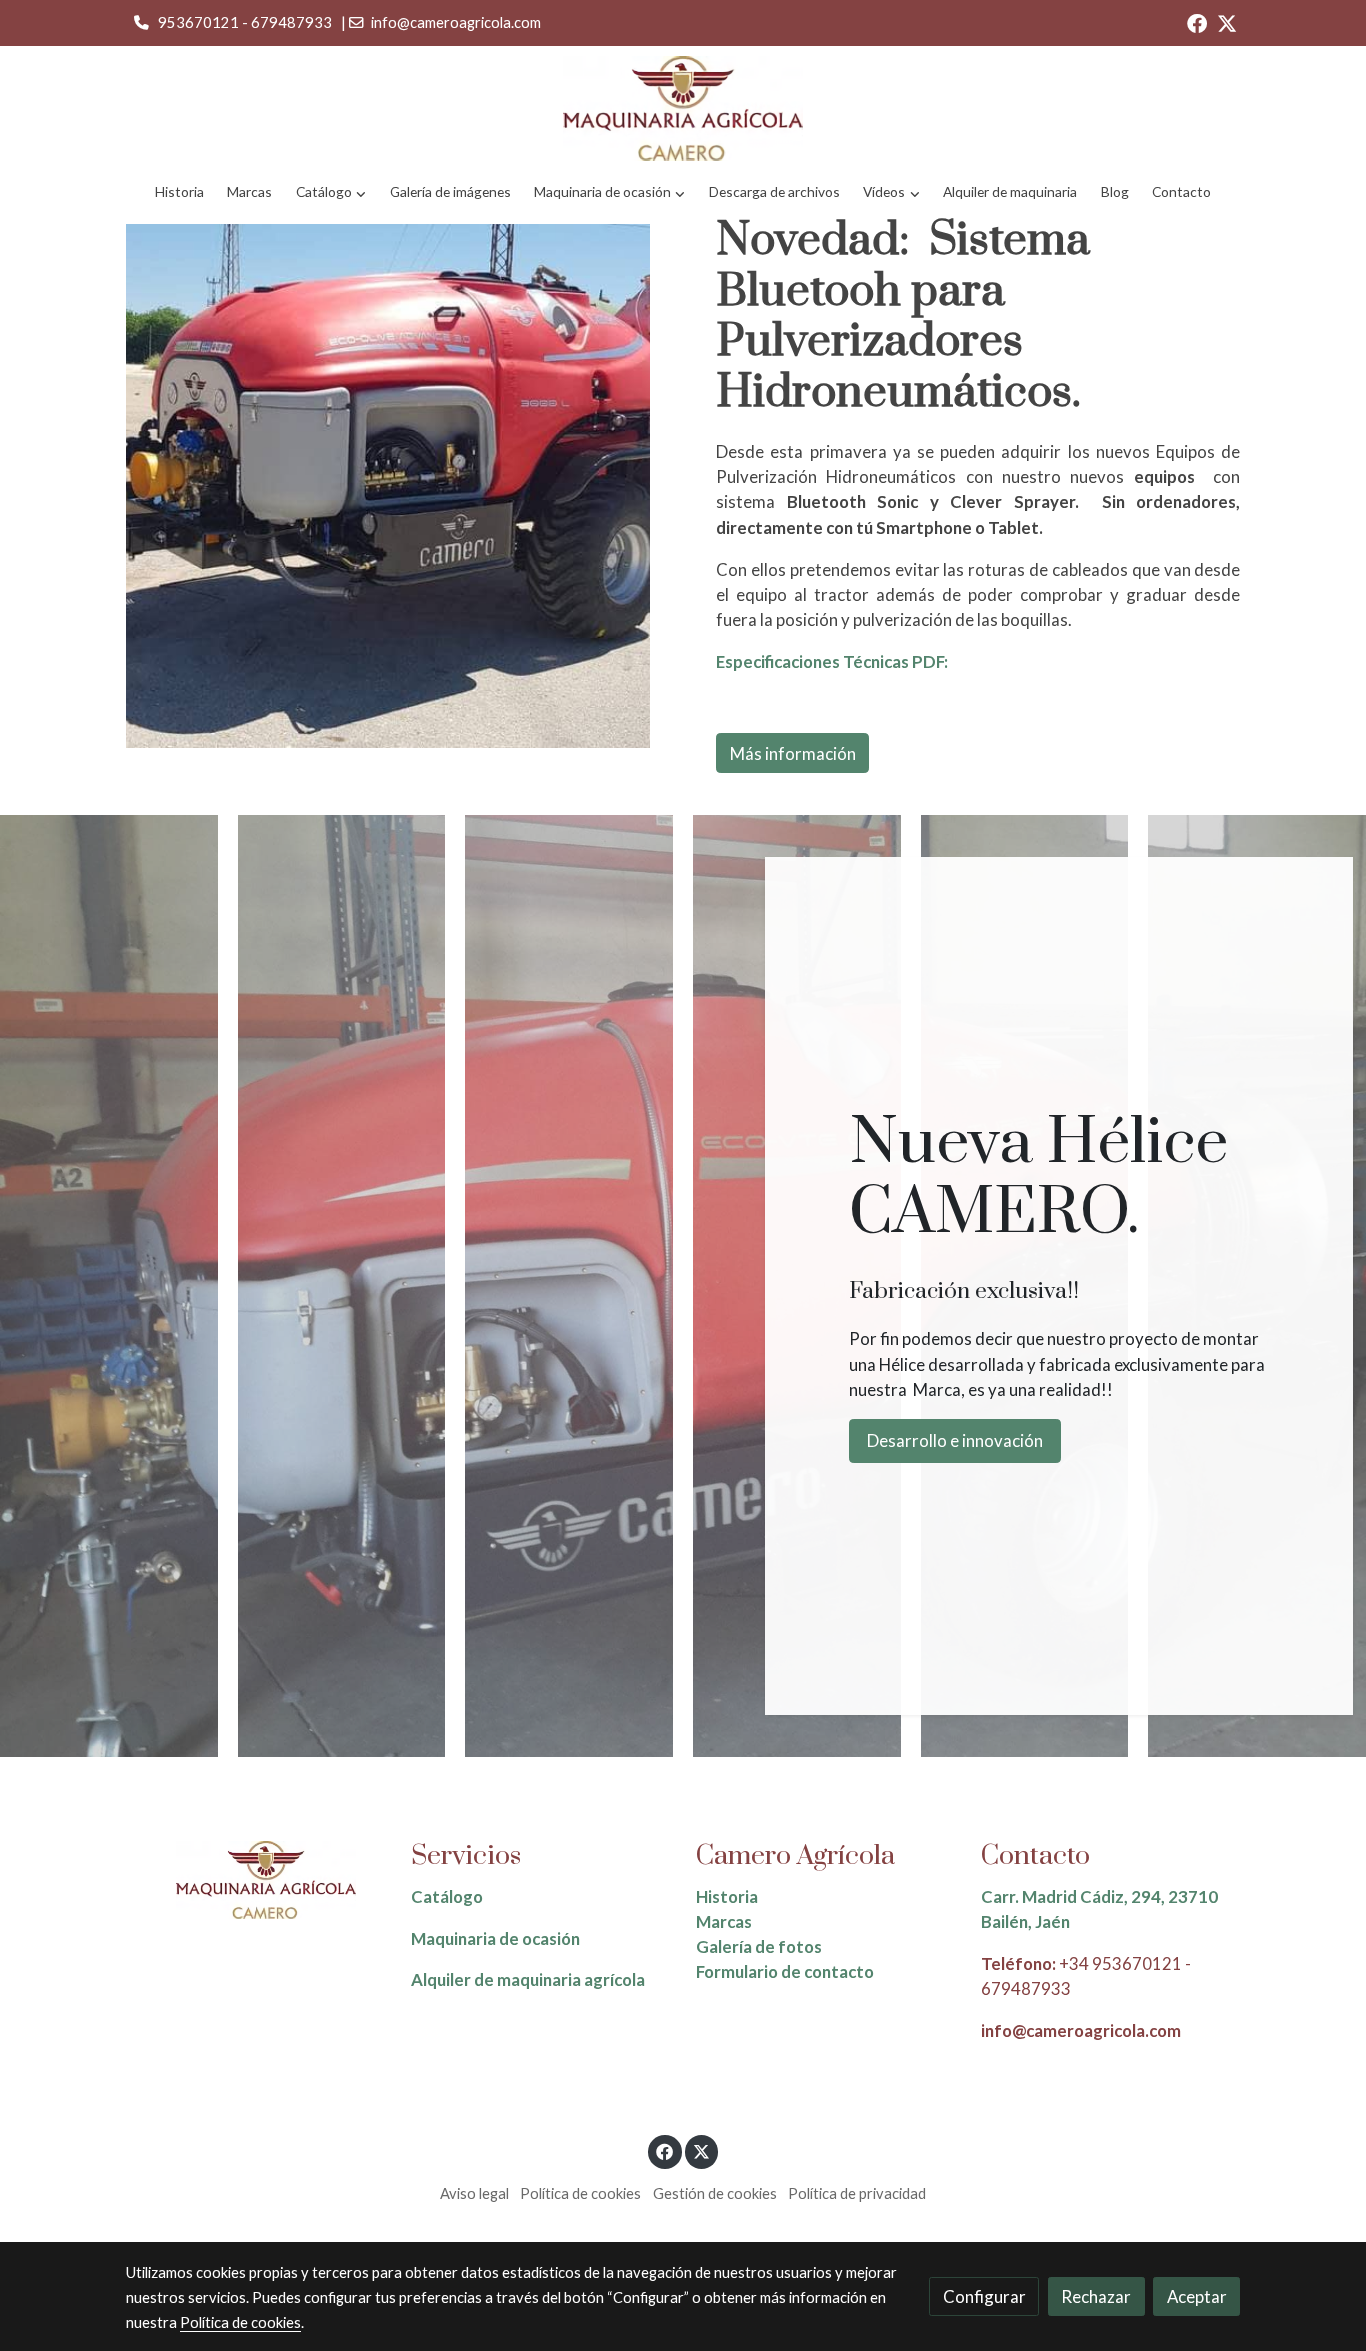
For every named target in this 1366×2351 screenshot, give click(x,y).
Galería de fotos (759, 1946)
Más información (793, 752)
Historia (727, 1896)
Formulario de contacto (785, 1971)
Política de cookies (580, 2193)
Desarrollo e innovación (955, 1440)
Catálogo (447, 1896)
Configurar (984, 2296)
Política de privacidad (857, 2193)
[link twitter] (1227, 22)
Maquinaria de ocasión (495, 1938)
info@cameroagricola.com (456, 22)
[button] (331, 192)
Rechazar (1096, 2296)
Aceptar (1197, 2296)
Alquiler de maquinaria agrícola (528, 1979)
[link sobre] (255, 1880)
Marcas (724, 1921)
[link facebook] (1197, 22)
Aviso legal (474, 2193)
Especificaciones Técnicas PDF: (832, 661)
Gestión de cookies (715, 2193)
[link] (683, 108)
